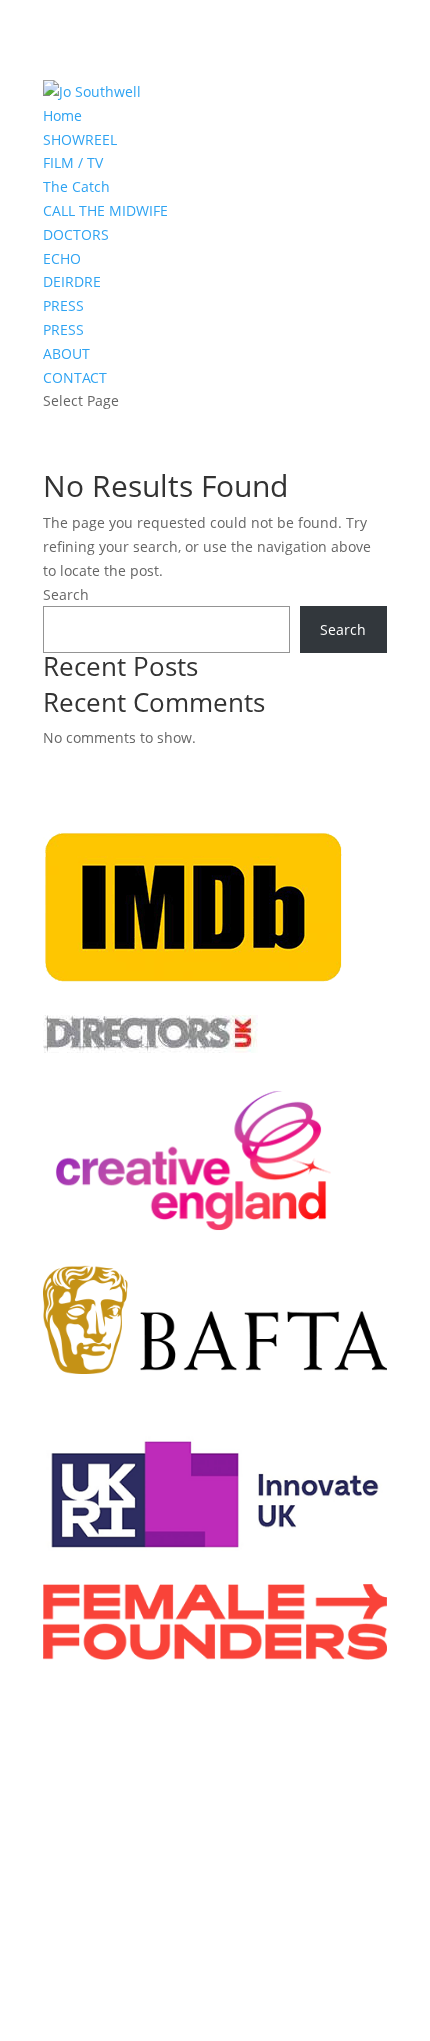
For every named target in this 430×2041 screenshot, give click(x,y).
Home (62, 115)
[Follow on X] (155, 1914)
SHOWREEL (80, 139)
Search (66, 594)
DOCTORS (76, 234)
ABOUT (66, 353)
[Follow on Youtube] (275, 1914)
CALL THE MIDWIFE (105, 210)
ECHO (62, 258)
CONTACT (75, 377)
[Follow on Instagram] (235, 1914)
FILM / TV (73, 162)
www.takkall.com (177, 1855)
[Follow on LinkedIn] (195, 1914)
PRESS (63, 305)
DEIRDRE (72, 281)
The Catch (76, 186)
